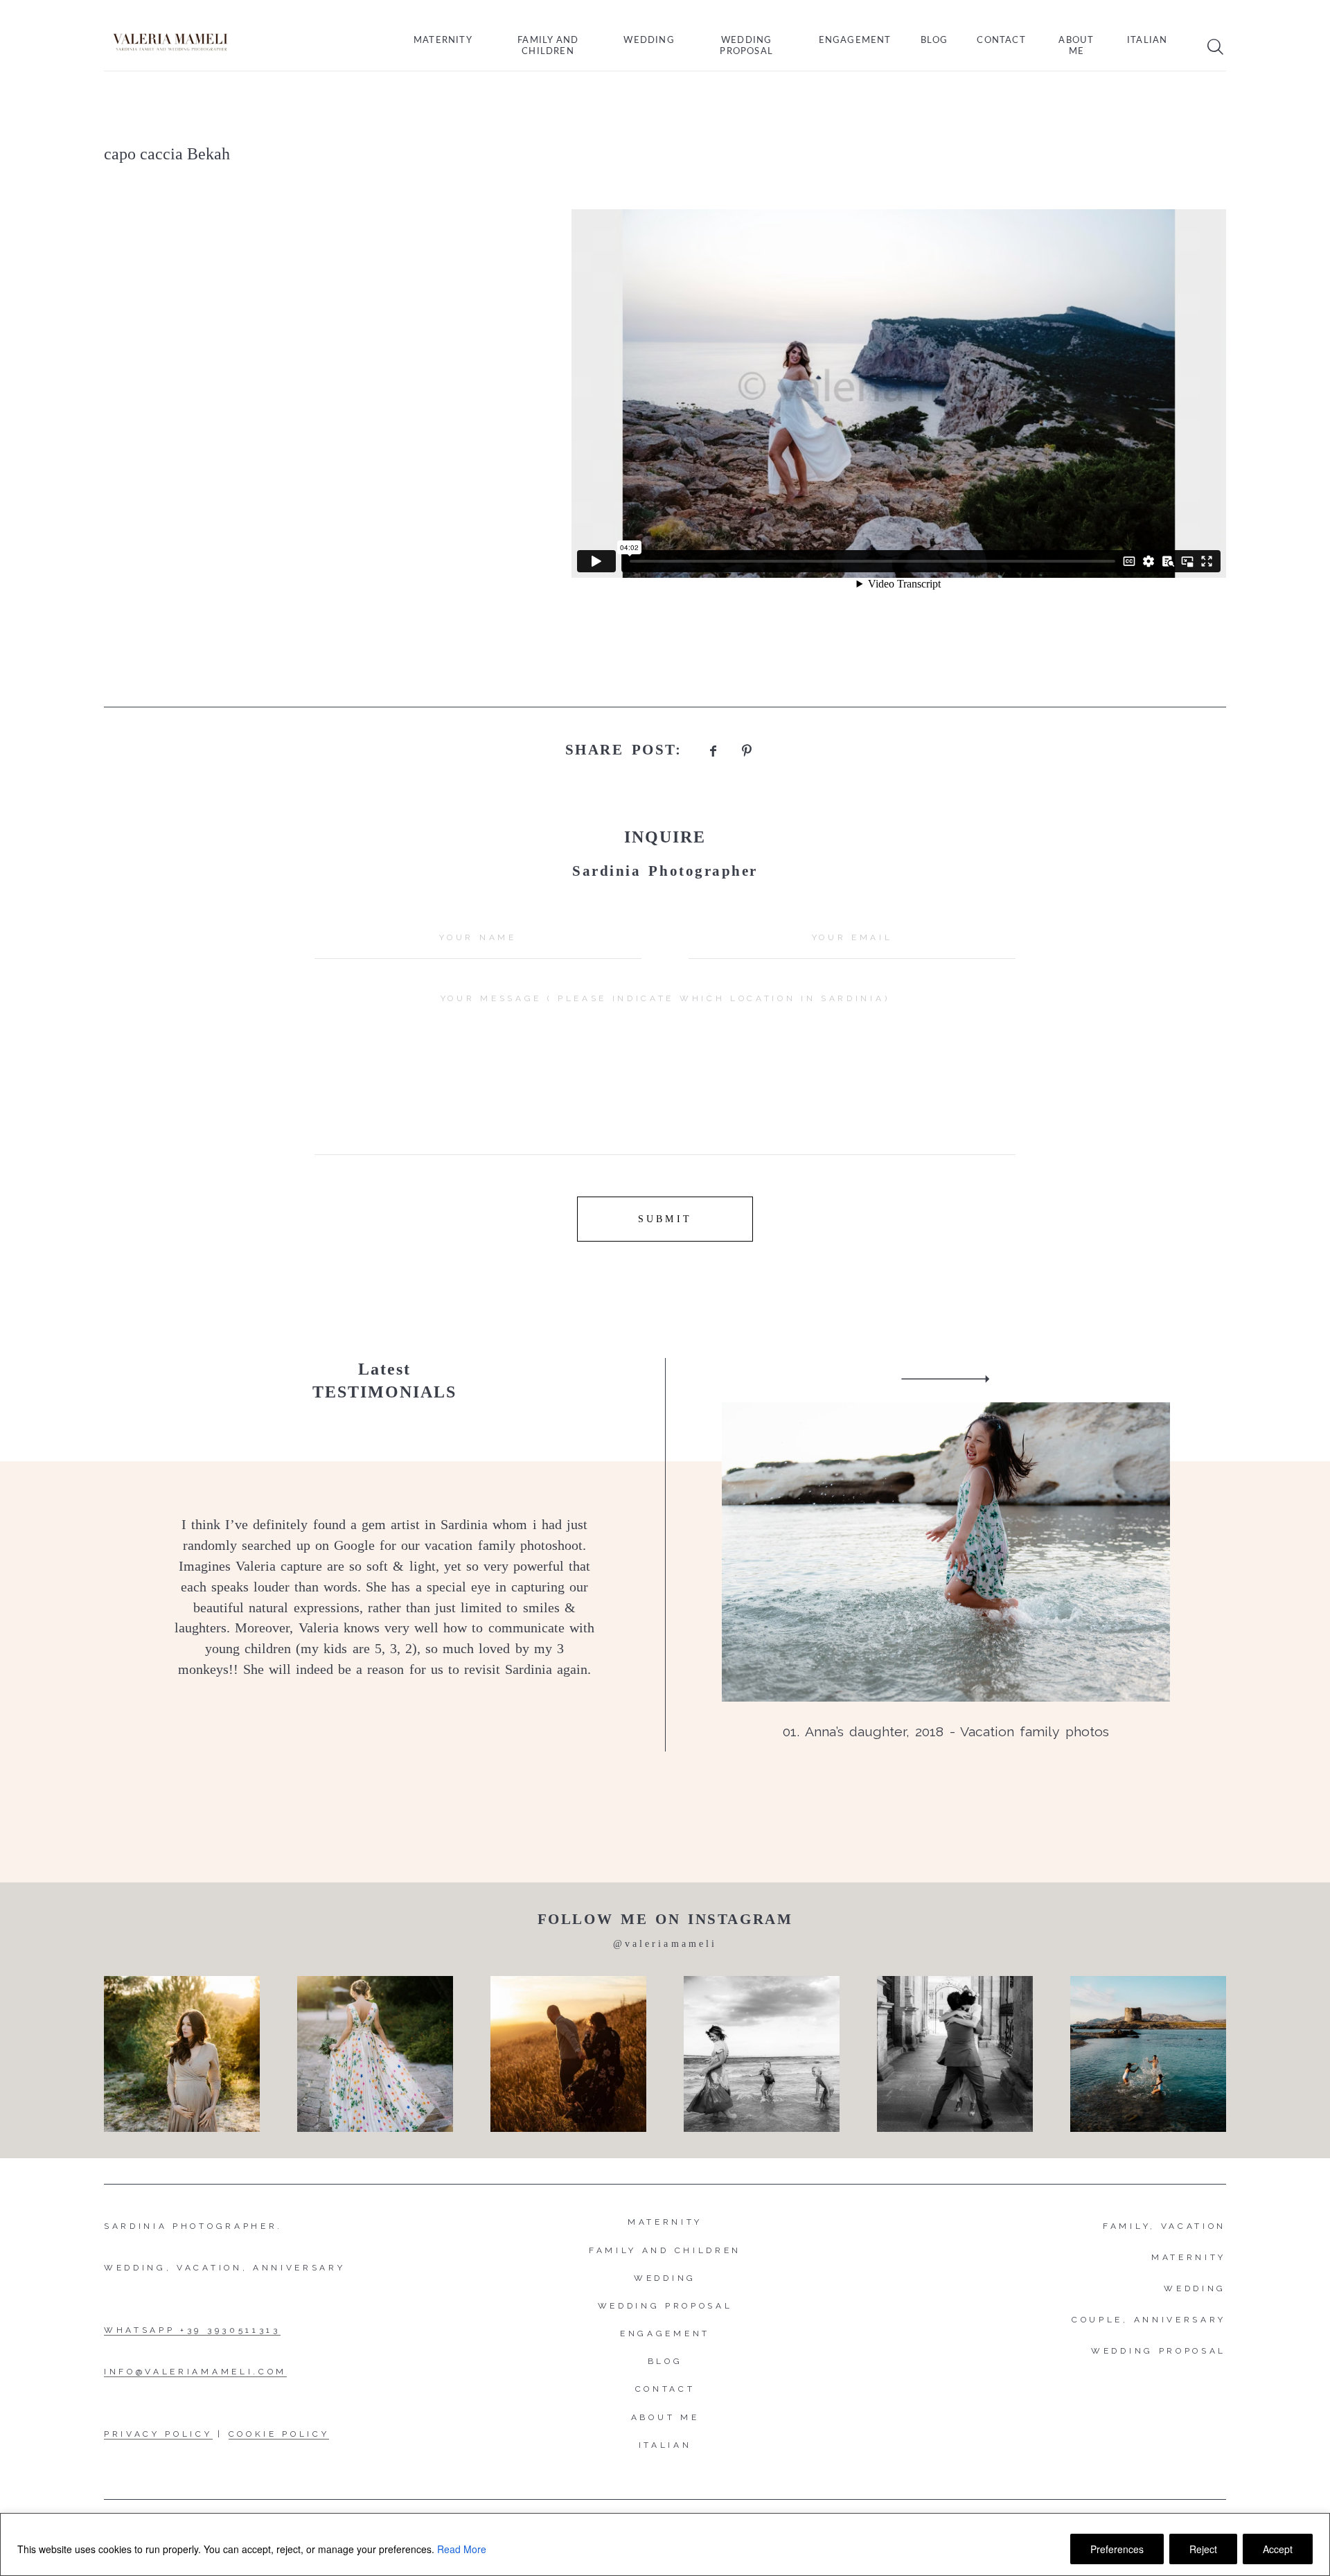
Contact (1001, 41)
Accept (1278, 2549)
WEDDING (1195, 2288)
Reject (1203, 2549)
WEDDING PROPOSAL (1159, 2351)
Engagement (855, 41)
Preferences (1117, 2549)
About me (1076, 46)
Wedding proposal (746, 46)
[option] (665, 1555)
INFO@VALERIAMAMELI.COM (195, 2372)
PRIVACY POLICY (158, 2434)
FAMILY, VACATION (1164, 2226)
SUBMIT (665, 1219)
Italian (1147, 41)
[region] (665, 2544)
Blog (934, 41)
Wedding (649, 41)
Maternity (443, 41)
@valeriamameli (665, 1944)
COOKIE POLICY (279, 2434)
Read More (462, 2549)
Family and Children (548, 46)
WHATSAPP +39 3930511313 (192, 2330)
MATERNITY (1189, 2257)
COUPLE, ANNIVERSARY (1149, 2320)
